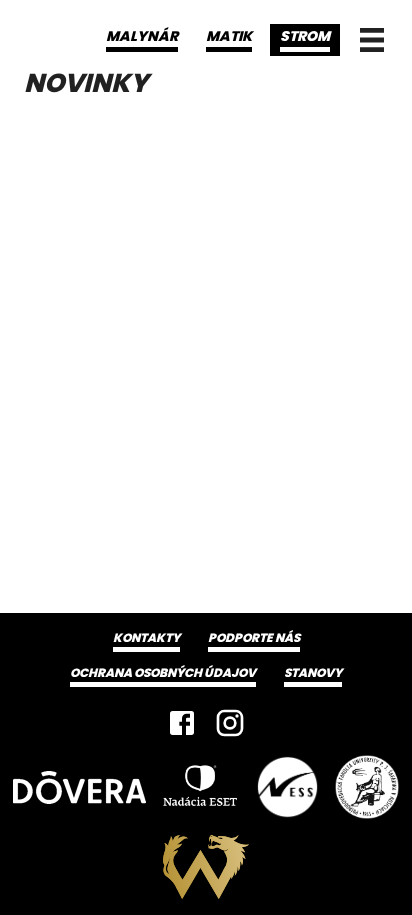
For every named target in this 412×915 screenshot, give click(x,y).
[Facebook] (182, 723)
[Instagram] (230, 723)
